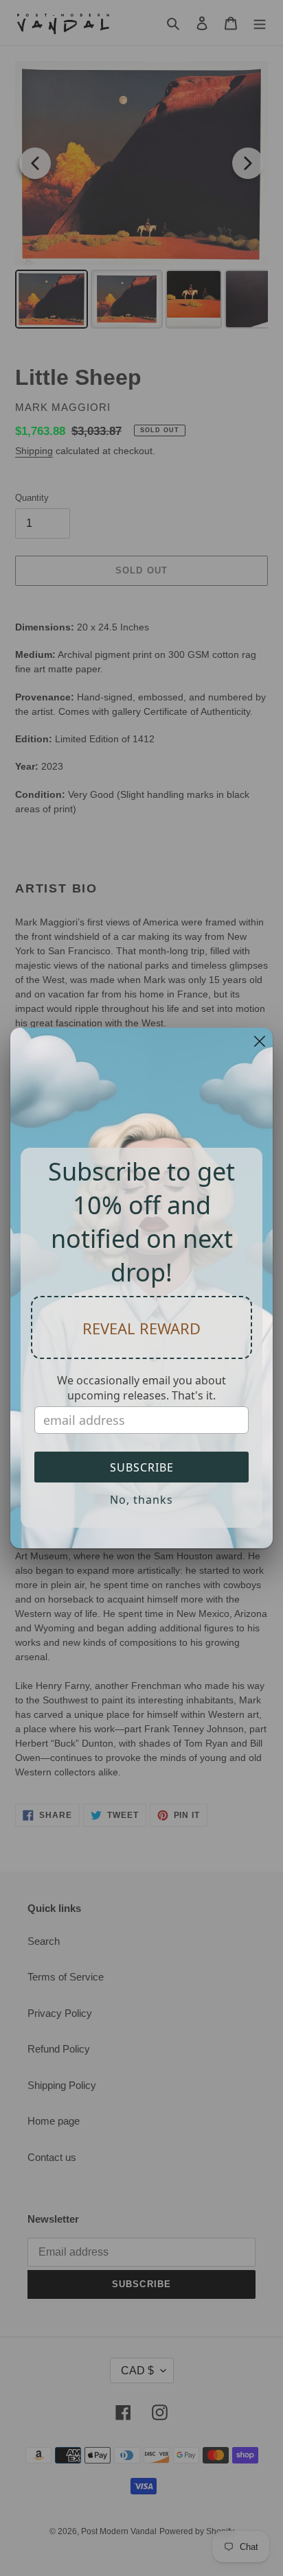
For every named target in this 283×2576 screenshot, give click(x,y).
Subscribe (142, 1467)
